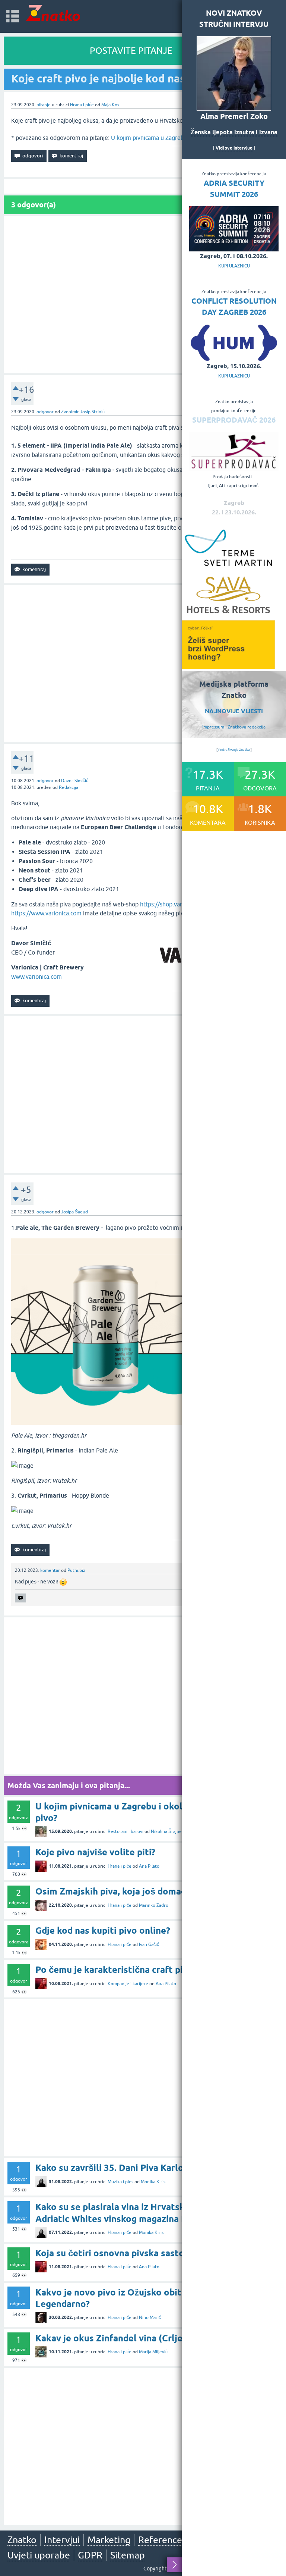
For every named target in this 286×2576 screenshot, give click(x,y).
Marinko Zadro (154, 1905)
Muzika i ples (120, 2182)
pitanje (44, 105)
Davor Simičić (75, 781)
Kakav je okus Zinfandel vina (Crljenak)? (120, 2338)
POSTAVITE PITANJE (131, 51)
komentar (50, 1570)
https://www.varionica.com (46, 913)
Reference (160, 2540)
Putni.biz (76, 1570)
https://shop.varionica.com (175, 904)
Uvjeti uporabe (39, 2555)
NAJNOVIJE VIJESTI (234, 711)
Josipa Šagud (74, 1212)
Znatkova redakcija (247, 727)
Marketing (109, 2540)
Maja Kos (110, 105)
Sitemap (128, 2555)
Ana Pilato (149, 1866)
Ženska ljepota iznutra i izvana (234, 132)
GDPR (90, 2555)
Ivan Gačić (149, 1944)
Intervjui (62, 2540)
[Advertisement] (143, 294)
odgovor (45, 412)
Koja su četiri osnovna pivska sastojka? (118, 2253)
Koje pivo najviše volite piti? (95, 1852)
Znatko (22, 2540)
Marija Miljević (153, 2352)
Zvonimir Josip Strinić (83, 412)
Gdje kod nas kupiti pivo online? (103, 1931)
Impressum (213, 727)
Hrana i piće (82, 105)
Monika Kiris (153, 2182)
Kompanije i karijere (128, 1984)
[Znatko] (53, 13)
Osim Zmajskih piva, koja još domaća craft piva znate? (150, 1891)
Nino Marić (150, 2318)
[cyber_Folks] (228, 667)
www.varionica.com (36, 977)
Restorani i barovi (125, 1831)
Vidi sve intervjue (234, 148)
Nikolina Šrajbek (167, 1831)
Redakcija (69, 787)
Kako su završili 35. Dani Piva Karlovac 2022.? (131, 2168)
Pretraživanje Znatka (234, 750)
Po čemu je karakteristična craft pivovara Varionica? (146, 1970)
